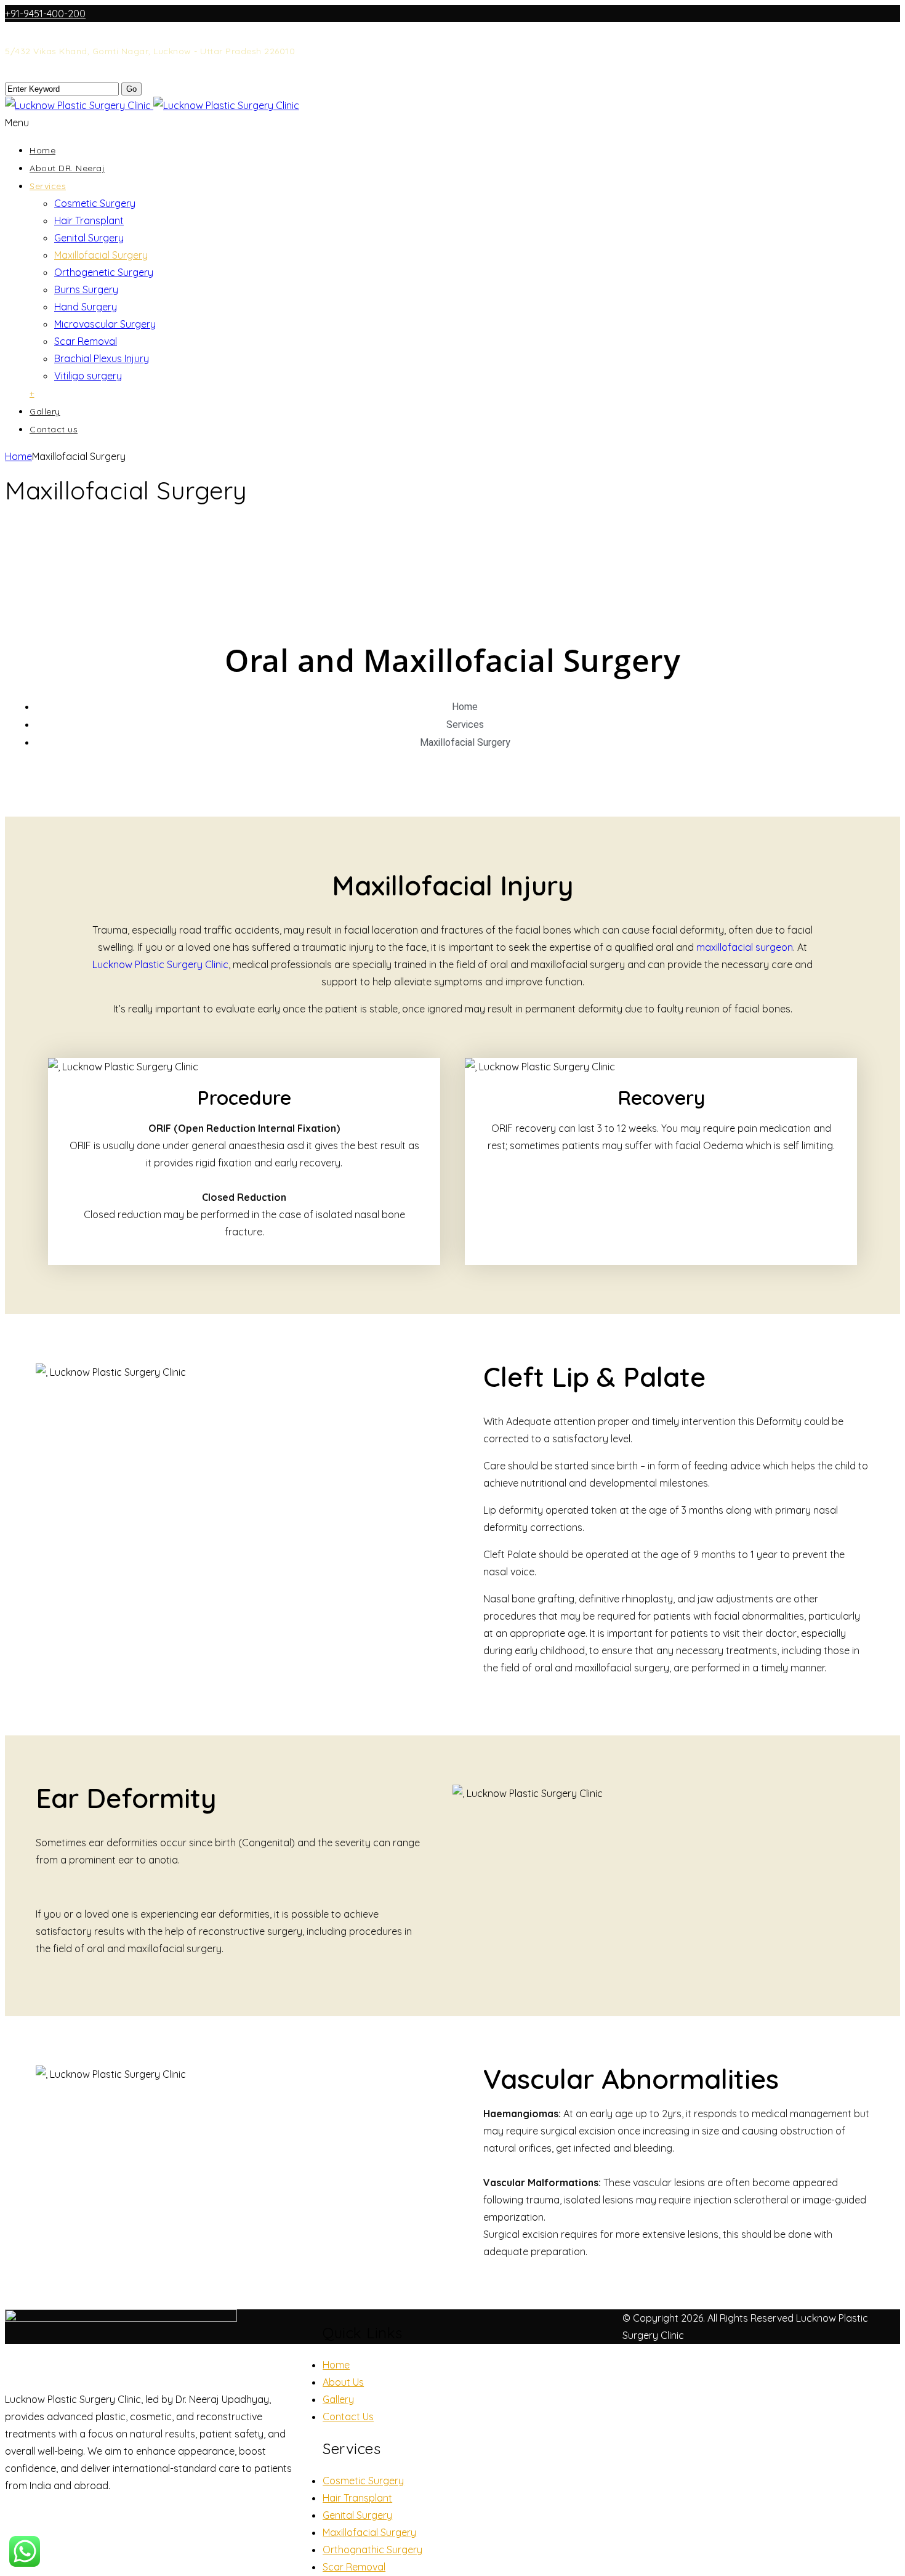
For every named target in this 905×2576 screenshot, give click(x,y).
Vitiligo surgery (88, 376)
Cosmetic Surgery (95, 203)
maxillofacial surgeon (745, 947)
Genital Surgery (89, 238)
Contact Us (348, 2417)
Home (42, 150)
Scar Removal (86, 341)
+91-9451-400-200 (45, 14)
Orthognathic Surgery (372, 2550)
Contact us (54, 429)
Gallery (45, 411)
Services (48, 186)
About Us (343, 2382)
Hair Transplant (89, 220)
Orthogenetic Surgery (104, 272)
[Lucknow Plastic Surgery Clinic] (152, 105)
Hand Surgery (86, 307)
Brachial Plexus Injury (102, 358)
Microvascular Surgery (105, 324)
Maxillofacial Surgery (101, 255)
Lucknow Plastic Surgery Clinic (160, 964)
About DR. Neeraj (67, 168)
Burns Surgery (86, 289)
